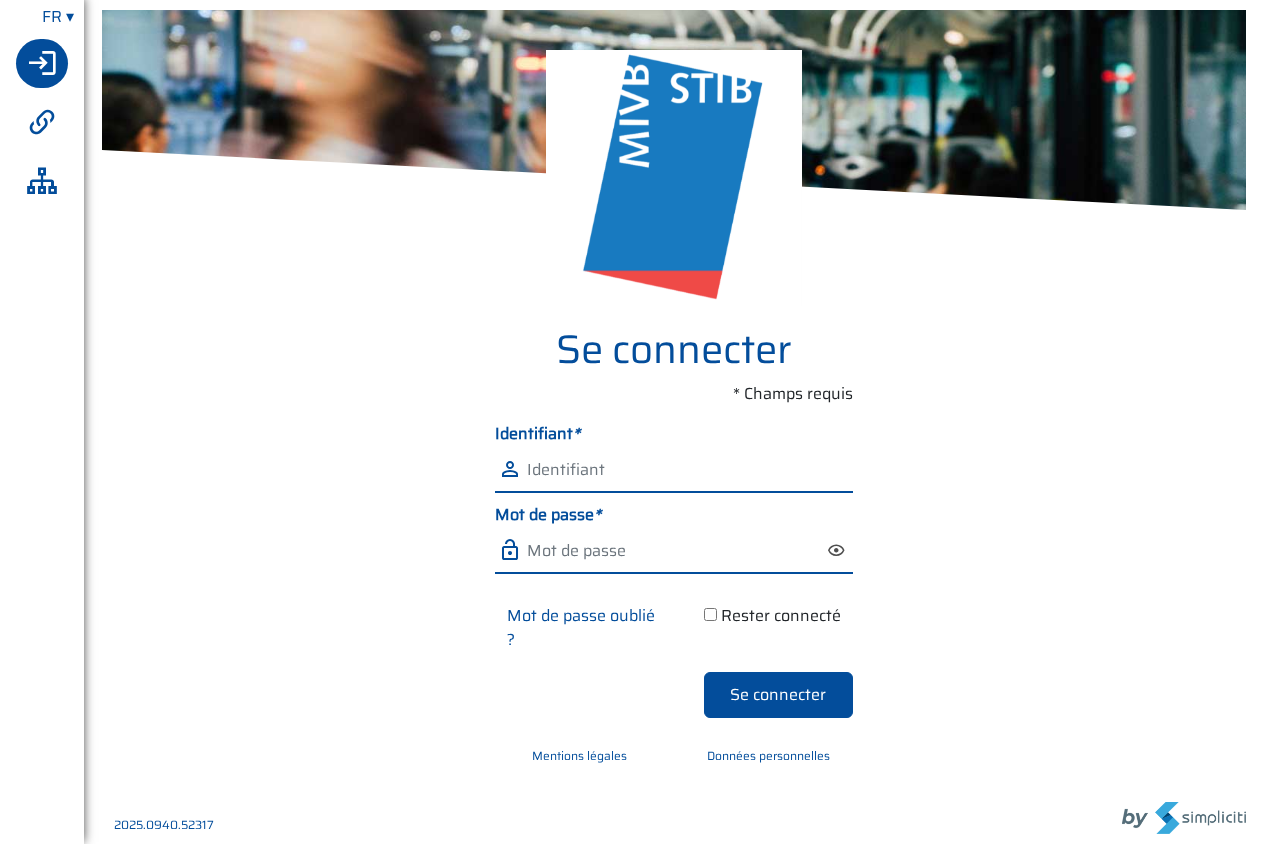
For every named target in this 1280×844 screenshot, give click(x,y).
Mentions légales (579, 755)
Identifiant (537, 434)
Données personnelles (768, 755)
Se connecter (778, 694)
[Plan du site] (42, 181)
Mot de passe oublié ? (581, 627)
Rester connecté (781, 616)
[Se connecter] (42, 63)
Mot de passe (548, 515)
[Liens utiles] (42, 122)
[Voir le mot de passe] (838, 551)
